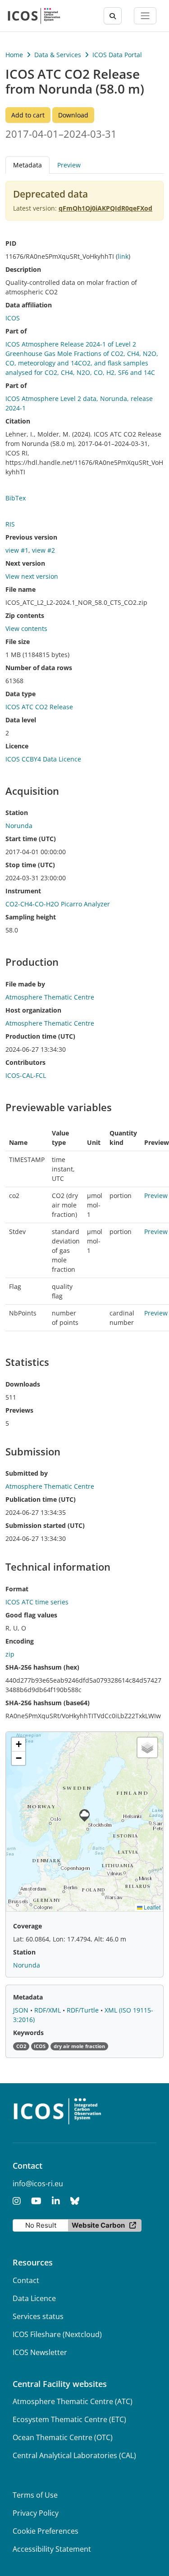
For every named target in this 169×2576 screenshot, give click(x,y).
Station (17, 813)
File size (18, 642)
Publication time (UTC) (41, 1499)
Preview (69, 165)
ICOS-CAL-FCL (26, 1075)
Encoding (20, 1641)
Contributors (25, 1062)
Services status (38, 2316)
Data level (21, 720)
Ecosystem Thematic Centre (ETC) (69, 2419)
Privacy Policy (36, 2513)
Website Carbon (98, 2225)
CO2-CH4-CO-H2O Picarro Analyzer (58, 904)
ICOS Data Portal (117, 55)
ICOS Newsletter (40, 2352)
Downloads (23, 1384)
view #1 (17, 550)
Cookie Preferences (46, 2531)
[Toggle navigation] (145, 16)
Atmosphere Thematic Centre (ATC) (73, 2401)
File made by (25, 984)
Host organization (33, 1010)
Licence (17, 746)
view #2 (43, 550)
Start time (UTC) (31, 839)
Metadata (28, 1997)
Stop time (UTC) (30, 865)
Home (14, 55)
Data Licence (34, 2298)
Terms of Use (35, 2495)
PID (11, 243)
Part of (16, 331)
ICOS (13, 318)
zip (10, 1654)
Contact (26, 2280)
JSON (22, 2010)
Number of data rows (39, 668)
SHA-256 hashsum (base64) (48, 1703)
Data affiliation (29, 305)
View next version (32, 576)
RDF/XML (48, 2010)
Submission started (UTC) (45, 1525)
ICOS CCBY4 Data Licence (43, 759)
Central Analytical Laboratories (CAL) (74, 2455)
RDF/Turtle (84, 2010)
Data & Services (58, 55)
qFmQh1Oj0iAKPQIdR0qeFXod (105, 208)
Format (17, 1589)
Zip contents (25, 615)
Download (73, 115)
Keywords (28, 2033)
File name (21, 589)
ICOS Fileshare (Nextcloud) (57, 2334)
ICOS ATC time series (37, 1602)
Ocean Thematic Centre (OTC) (63, 2437)
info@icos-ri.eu (38, 2184)
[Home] (34, 16)
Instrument (23, 891)
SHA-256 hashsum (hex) (42, 1667)
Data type (21, 694)
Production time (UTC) (40, 1036)
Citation (18, 421)
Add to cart (28, 115)
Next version (25, 563)
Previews (19, 1410)
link (123, 256)
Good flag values (31, 1615)
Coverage (27, 1926)
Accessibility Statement (52, 2549)
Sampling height (31, 917)
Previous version (31, 537)
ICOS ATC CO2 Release (39, 707)
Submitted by (27, 1473)
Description (23, 269)
